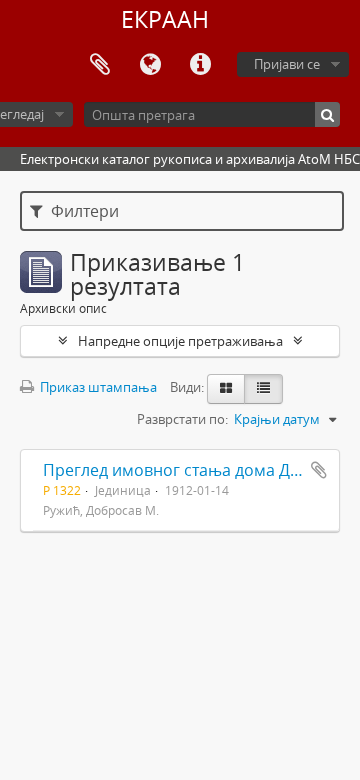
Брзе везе (200, 65)
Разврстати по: (182, 419)
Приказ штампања (97, 387)
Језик (150, 65)
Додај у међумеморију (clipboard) (319, 470)
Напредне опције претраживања (180, 341)
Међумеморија (100, 65)
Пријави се (287, 64)
